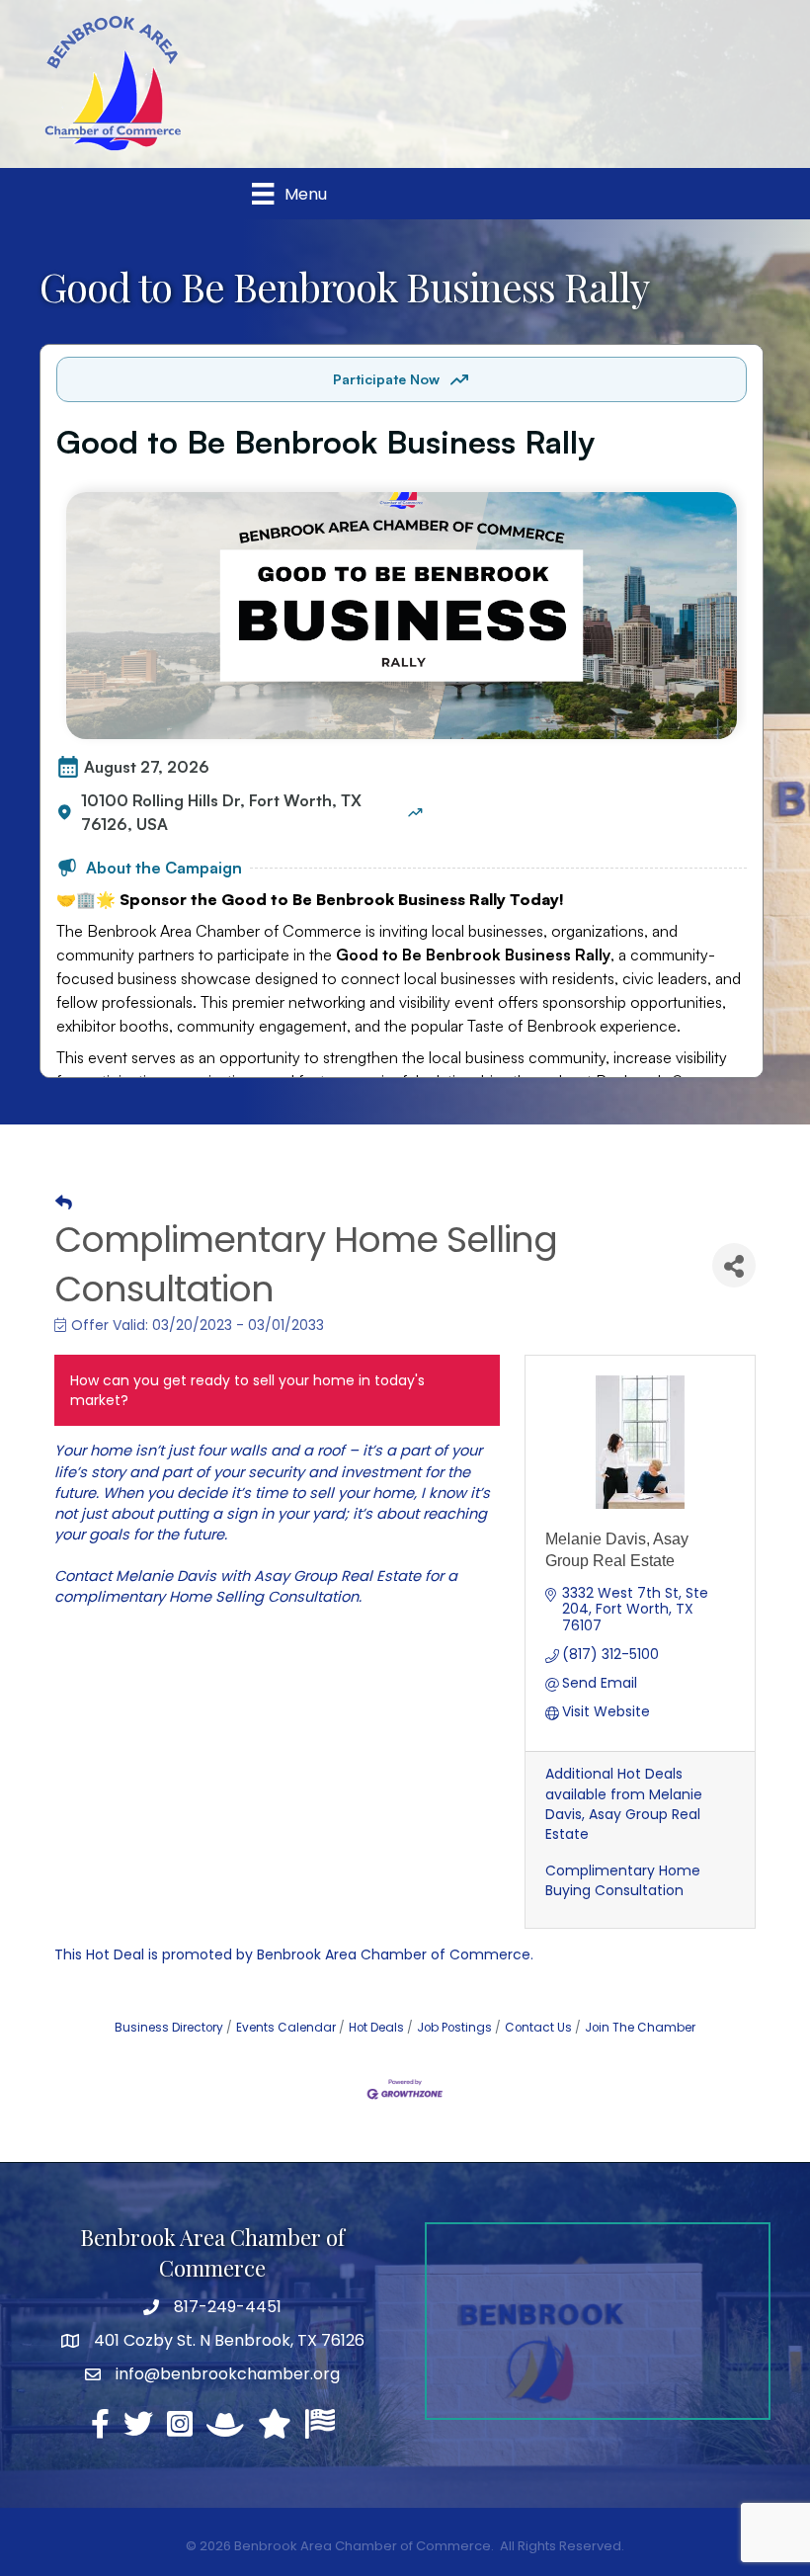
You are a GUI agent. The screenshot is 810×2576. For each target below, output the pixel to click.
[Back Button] (64, 1203)
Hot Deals (376, 2028)
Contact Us (538, 2028)
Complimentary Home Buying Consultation (623, 1880)
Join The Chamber (640, 2028)
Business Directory (169, 2028)
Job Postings (454, 2028)
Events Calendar (286, 2028)
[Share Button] (734, 1265)
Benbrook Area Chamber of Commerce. (395, 1954)
